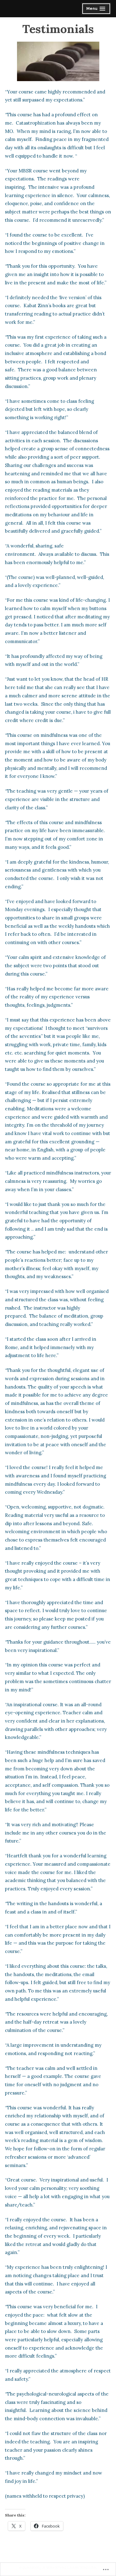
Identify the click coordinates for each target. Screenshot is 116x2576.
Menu (97, 9)
